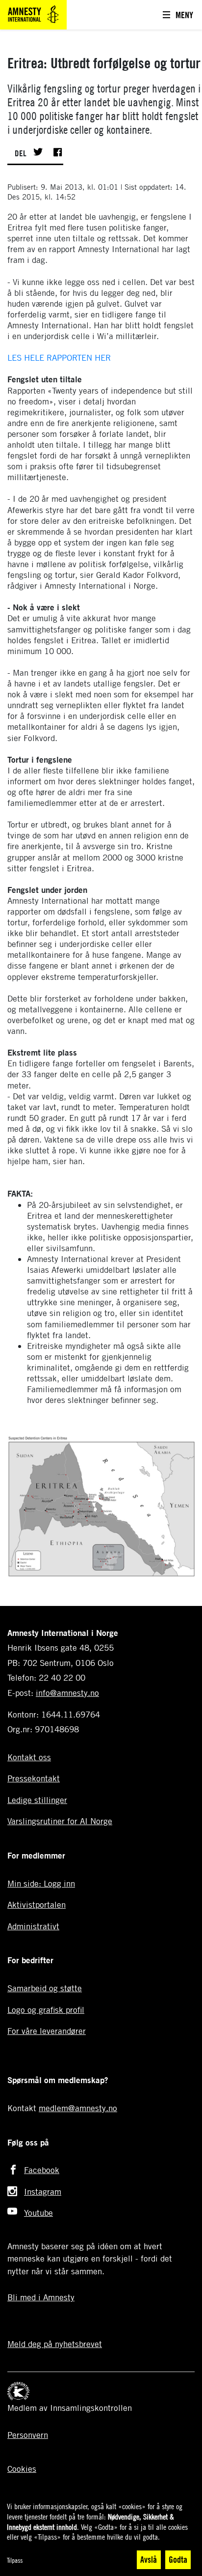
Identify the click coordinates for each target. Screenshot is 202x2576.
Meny (184, 15)
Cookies (22, 2469)
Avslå (149, 2559)
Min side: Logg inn (41, 1883)
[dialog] (101, 2536)
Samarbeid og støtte (45, 1988)
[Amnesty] (33, 14)
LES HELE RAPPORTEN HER (59, 358)
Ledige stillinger (37, 1800)
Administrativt (33, 1926)
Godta (178, 2559)
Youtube (38, 2213)
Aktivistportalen (37, 1904)
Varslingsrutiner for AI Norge (60, 1821)
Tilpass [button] (15, 2560)
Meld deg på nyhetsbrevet (55, 2344)
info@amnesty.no (67, 1693)
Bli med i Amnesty (41, 2297)
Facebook (42, 2170)
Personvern (28, 2435)
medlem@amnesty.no (78, 2108)
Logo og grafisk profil (46, 2010)
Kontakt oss (29, 1757)
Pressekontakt (34, 1778)
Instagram (43, 2191)
